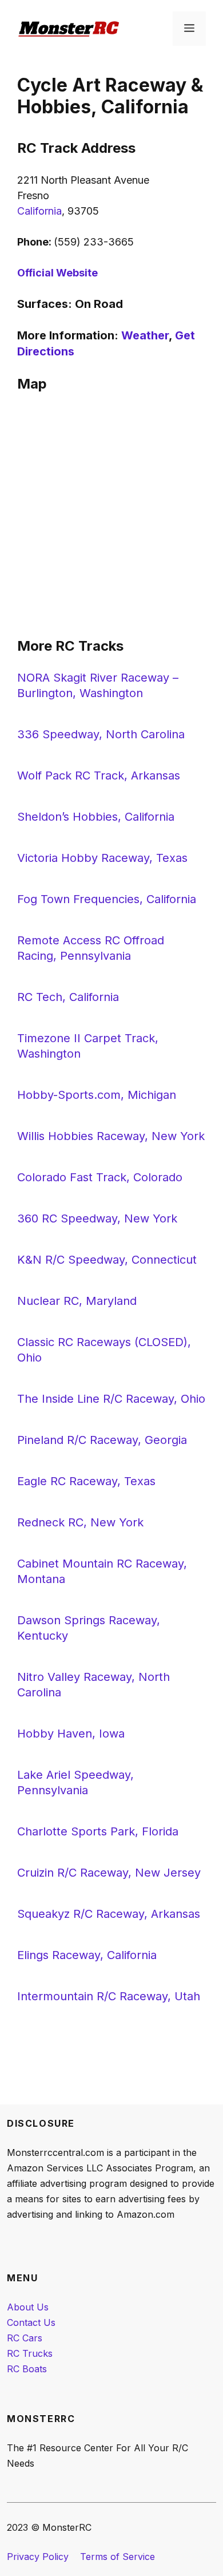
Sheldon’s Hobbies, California (96, 817)
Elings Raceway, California (87, 1955)
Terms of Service (118, 2557)
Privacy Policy (38, 2557)
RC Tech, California (68, 997)
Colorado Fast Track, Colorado (100, 1177)
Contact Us (31, 2322)
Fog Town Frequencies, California (107, 899)
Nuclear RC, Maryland (77, 1301)
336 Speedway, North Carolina (101, 734)
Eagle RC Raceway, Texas (86, 1481)
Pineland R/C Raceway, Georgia (102, 1440)
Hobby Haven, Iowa (71, 1734)
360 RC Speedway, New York (97, 1218)
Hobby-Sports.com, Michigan (97, 1095)
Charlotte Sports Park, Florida (98, 1831)
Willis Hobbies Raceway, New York (111, 1136)
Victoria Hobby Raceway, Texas (102, 858)
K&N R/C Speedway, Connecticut (107, 1260)
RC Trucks (30, 2353)
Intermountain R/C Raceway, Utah (109, 1996)
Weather (145, 335)
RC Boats (27, 2369)
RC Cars (25, 2338)
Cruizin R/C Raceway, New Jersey (109, 1873)
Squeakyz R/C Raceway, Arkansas (109, 1914)
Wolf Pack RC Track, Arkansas (99, 775)
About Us (28, 2307)
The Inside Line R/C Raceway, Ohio (111, 1399)
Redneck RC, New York (80, 1522)
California (39, 211)
